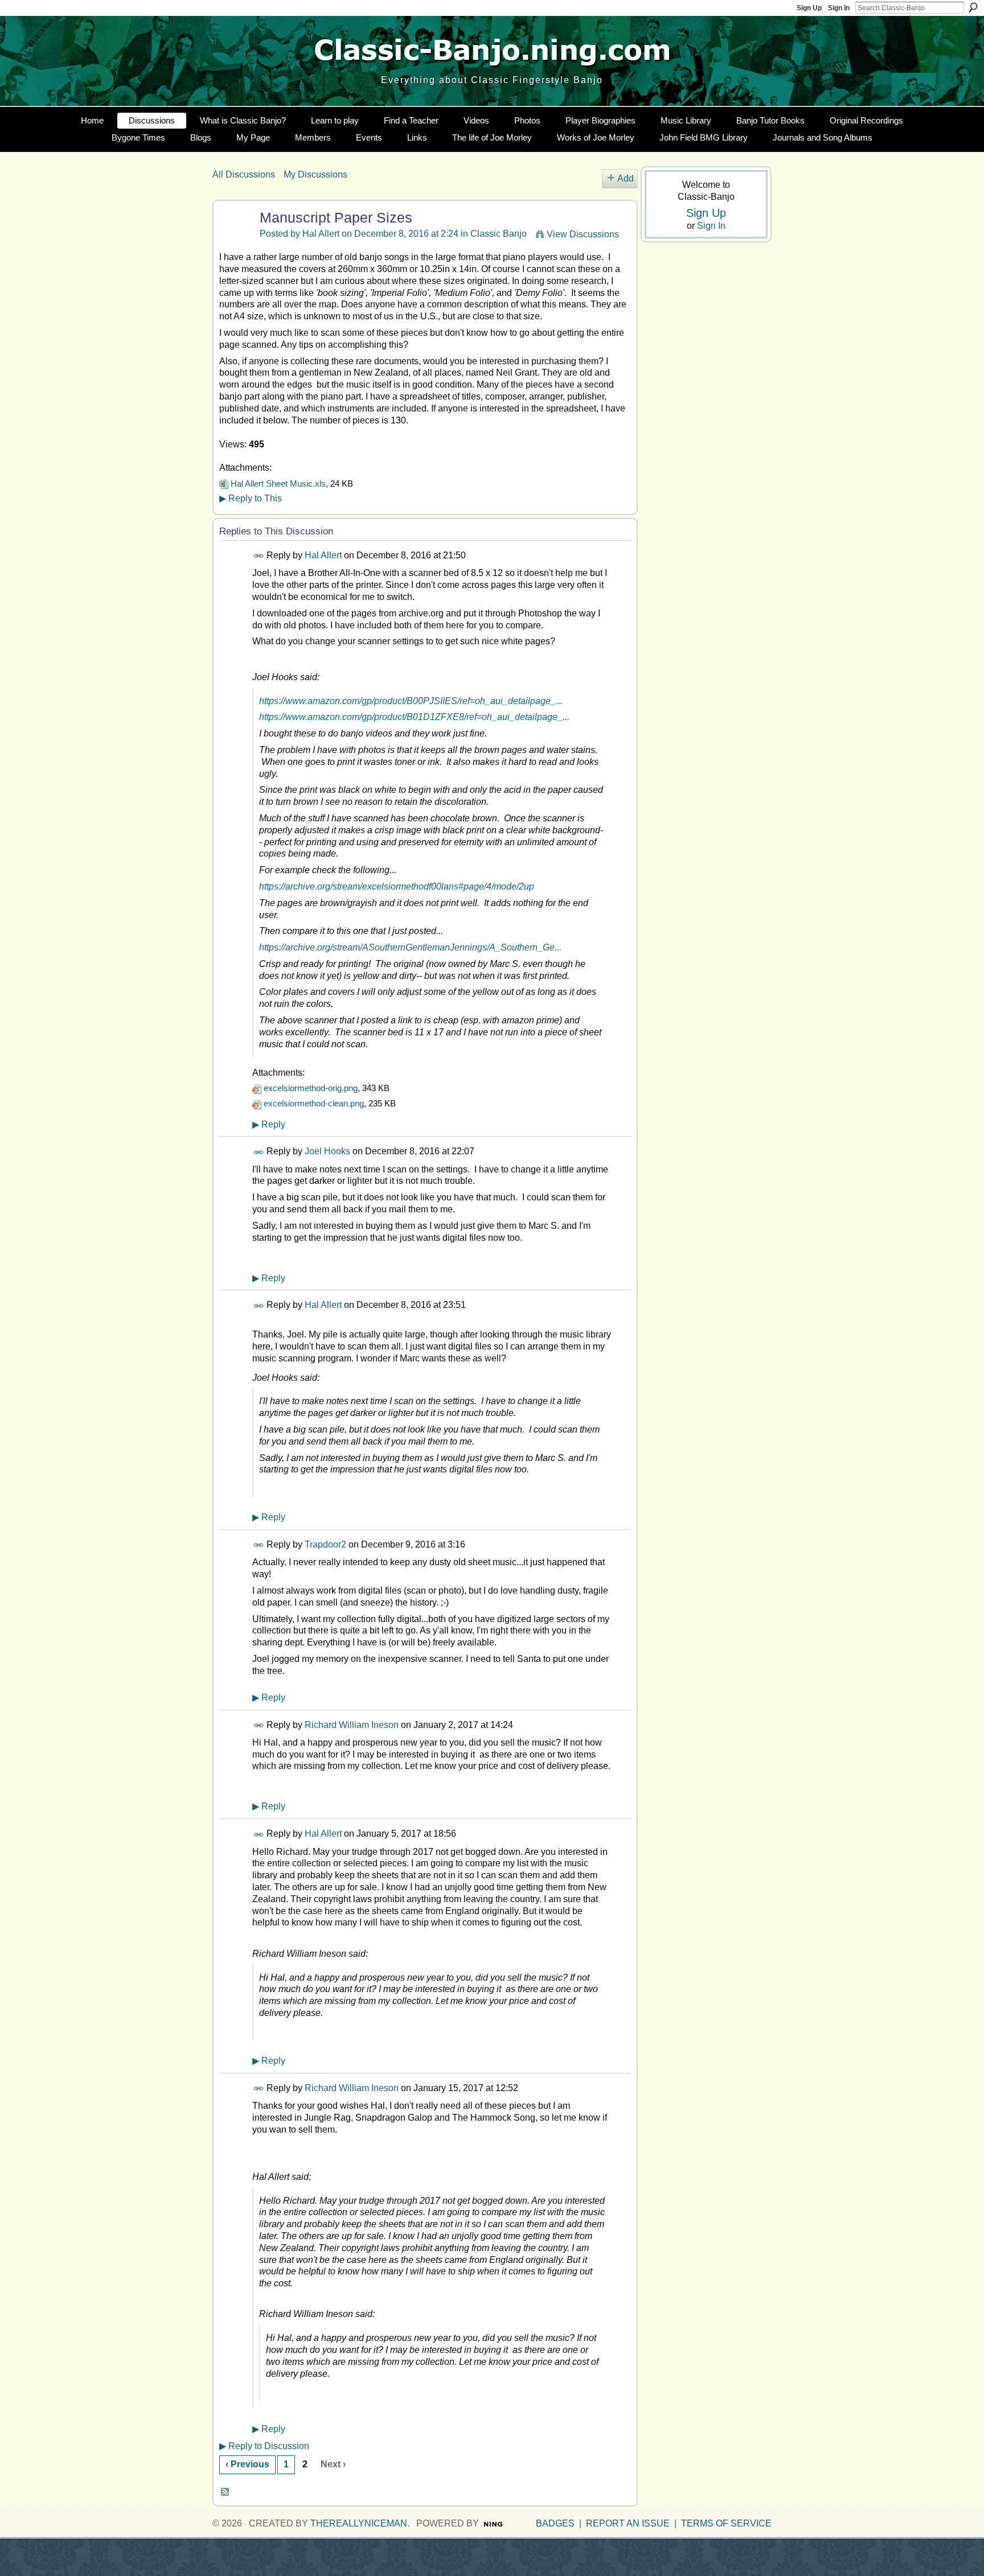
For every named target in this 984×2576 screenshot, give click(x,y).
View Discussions (583, 234)
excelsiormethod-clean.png (314, 1103)
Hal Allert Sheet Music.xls (278, 483)
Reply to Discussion (264, 2446)
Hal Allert (321, 234)
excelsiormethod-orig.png (311, 1088)
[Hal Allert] (235, 239)
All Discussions (244, 174)
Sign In (839, 8)
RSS (225, 2492)
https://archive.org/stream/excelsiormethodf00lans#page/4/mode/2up (397, 886)
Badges (555, 2523)
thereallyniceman (359, 2523)
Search (973, 7)
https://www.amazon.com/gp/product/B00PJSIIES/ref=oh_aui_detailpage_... (411, 701)
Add (626, 178)
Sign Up (809, 8)
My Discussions (315, 174)
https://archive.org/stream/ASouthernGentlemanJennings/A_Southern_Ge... (410, 947)
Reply (269, 1124)
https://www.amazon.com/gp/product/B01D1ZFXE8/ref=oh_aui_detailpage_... (414, 717)
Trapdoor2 (325, 1544)
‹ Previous (247, 2464)
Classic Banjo (499, 234)
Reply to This (251, 498)
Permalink (259, 556)
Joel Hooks (327, 1151)
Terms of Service (726, 2523)
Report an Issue (628, 2523)
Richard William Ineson (352, 1725)
